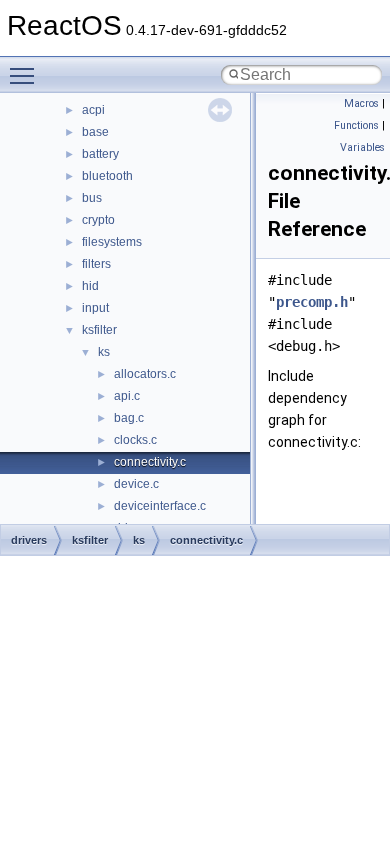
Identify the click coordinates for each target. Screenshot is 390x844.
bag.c (129, 418)
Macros (361, 103)
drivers (29, 540)
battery (100, 154)
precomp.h (312, 302)
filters (96, 264)
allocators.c (145, 374)
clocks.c (135, 440)
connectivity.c (150, 462)
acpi (93, 110)
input (95, 308)
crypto (98, 220)
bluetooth (107, 176)
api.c (127, 396)
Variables (362, 147)
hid (90, 286)
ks (104, 352)
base (95, 132)
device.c (136, 484)
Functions (356, 125)
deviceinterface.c (160, 506)
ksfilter (99, 330)
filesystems (112, 242)
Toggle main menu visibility (26, 75)
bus (92, 198)
